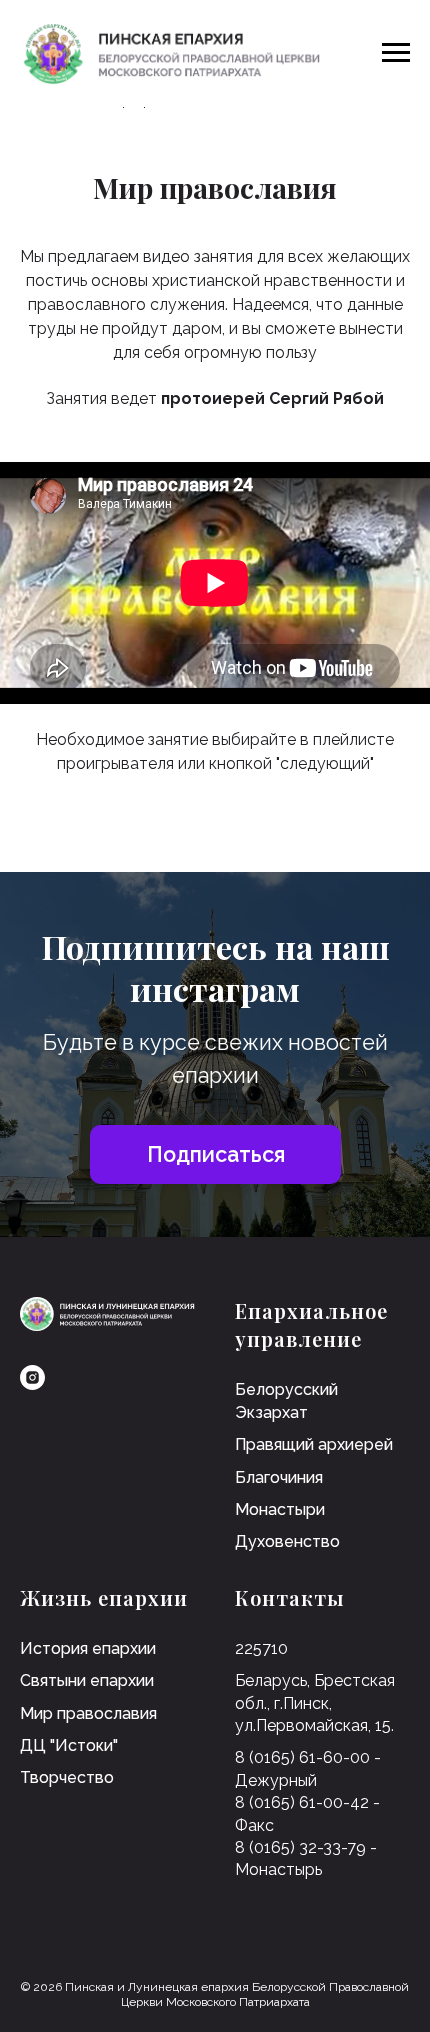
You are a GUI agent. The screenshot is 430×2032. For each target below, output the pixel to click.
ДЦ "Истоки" (69, 1745)
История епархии (88, 1648)
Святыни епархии (87, 1680)
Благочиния (279, 1477)
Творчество (67, 1777)
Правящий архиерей (314, 1444)
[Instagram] (32, 1377)
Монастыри (280, 1509)
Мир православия (88, 1713)
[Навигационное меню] (396, 53)
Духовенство (287, 1541)
